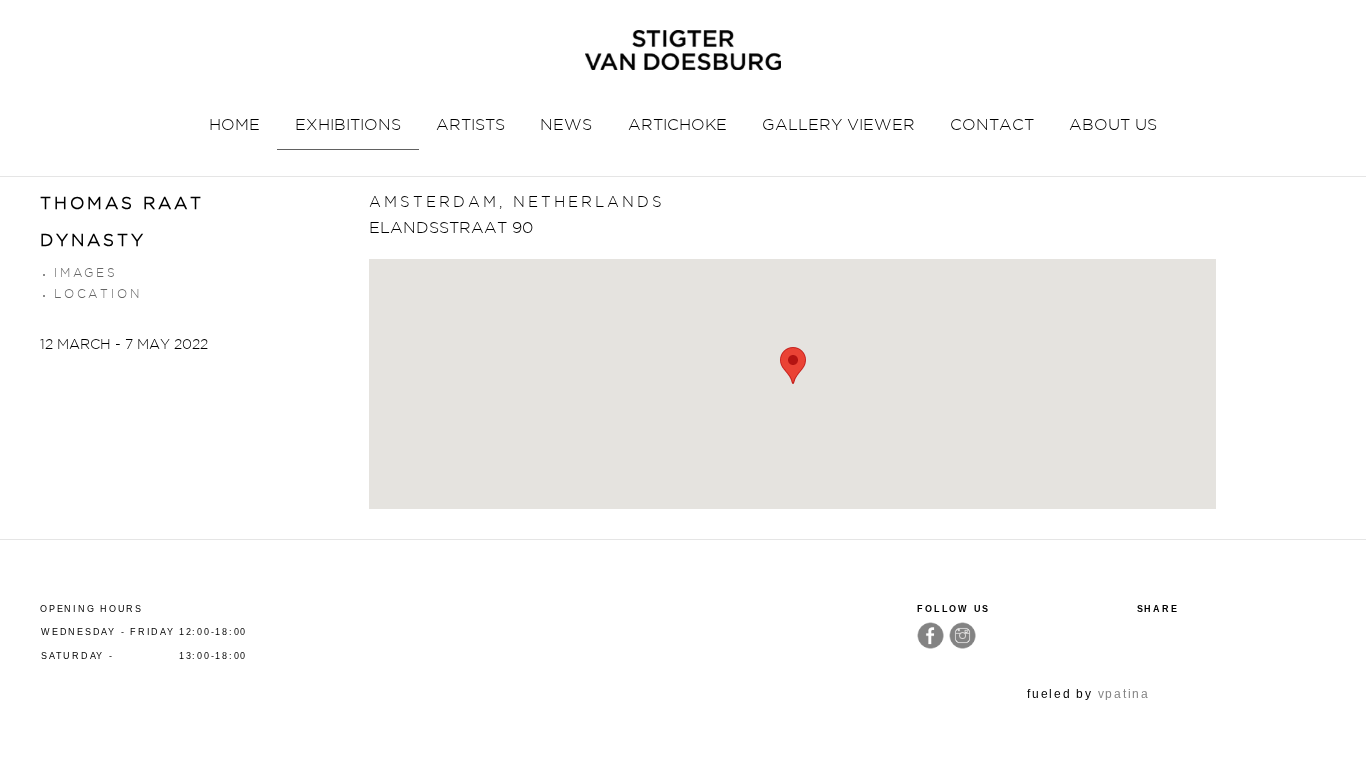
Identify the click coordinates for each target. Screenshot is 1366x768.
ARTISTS (470, 124)
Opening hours (91, 609)
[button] (793, 365)
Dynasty (93, 240)
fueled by (1088, 694)
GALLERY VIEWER (838, 124)
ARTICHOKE (677, 124)
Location (97, 293)
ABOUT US (1113, 124)
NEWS (566, 124)
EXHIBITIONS (348, 124)
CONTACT (992, 124)
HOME (234, 124)
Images (86, 272)
